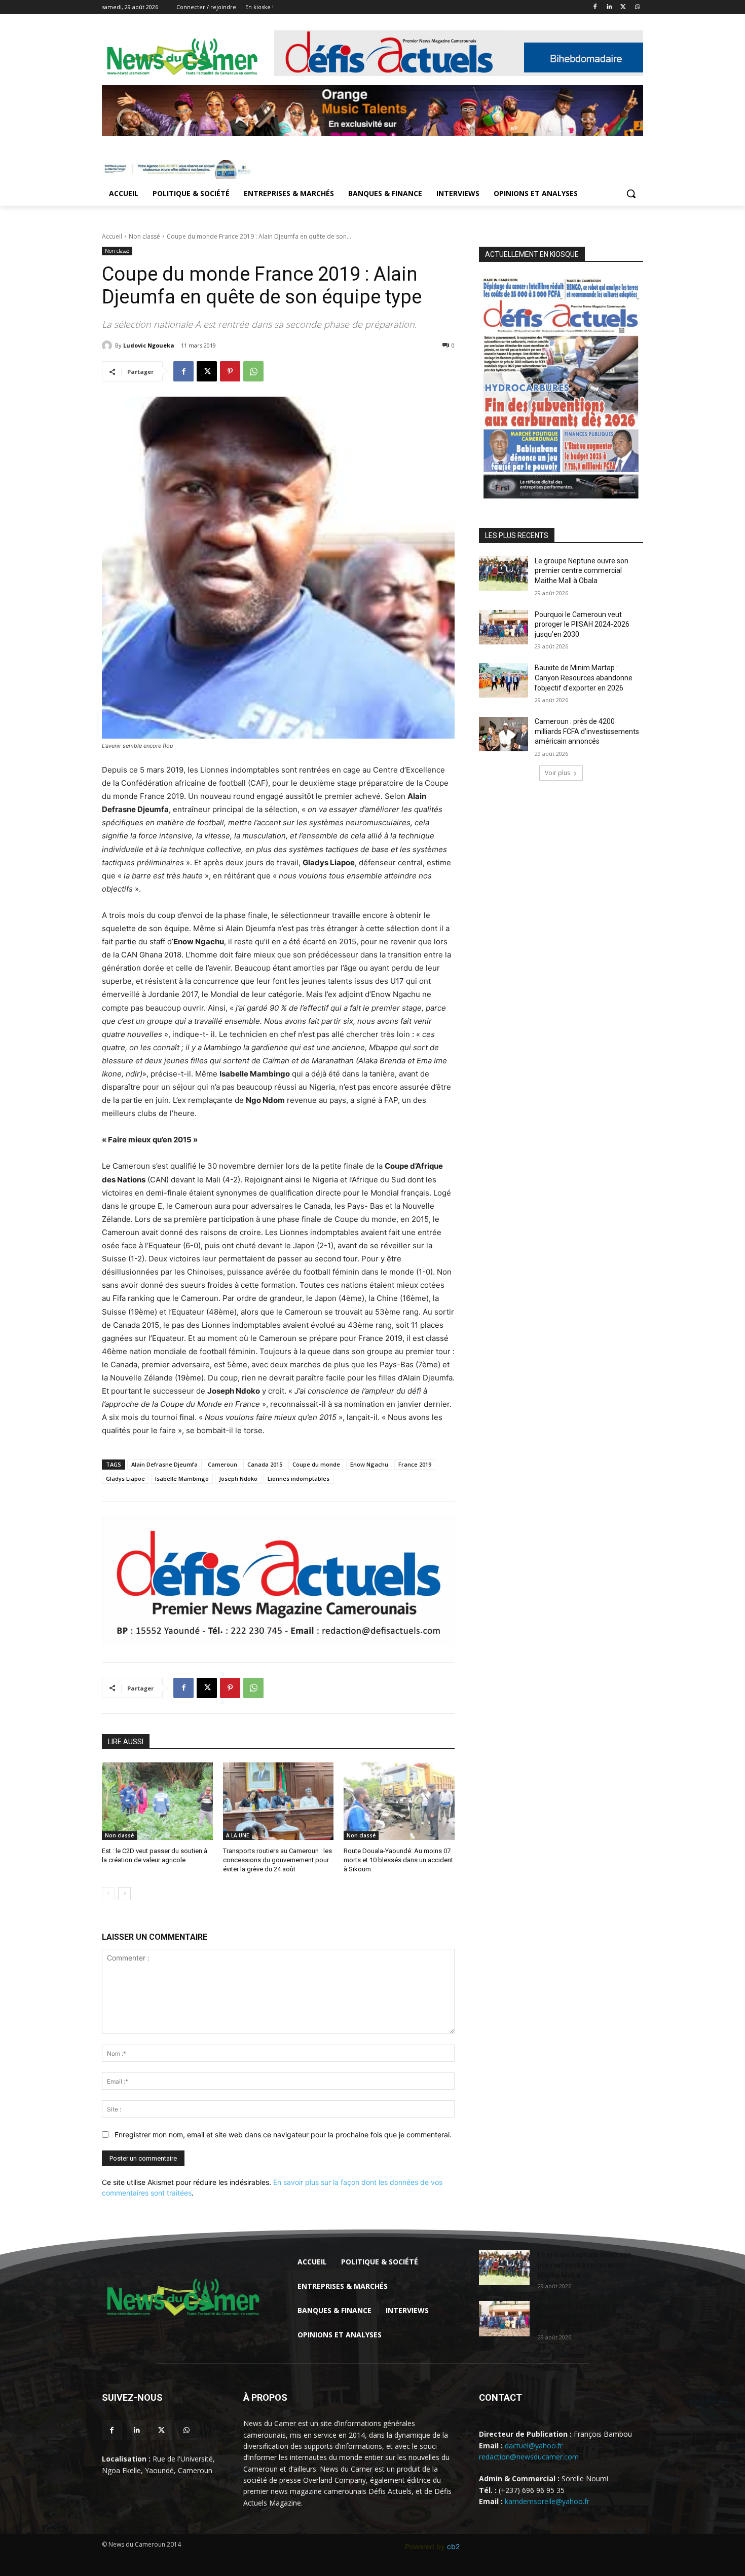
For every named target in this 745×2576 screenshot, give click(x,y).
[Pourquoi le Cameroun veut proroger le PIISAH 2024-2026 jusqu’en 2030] (504, 627)
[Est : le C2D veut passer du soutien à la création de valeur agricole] (157, 1801)
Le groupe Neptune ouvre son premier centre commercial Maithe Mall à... (585, 2265)
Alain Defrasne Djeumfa (164, 1464)
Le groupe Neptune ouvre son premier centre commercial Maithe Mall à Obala (582, 571)
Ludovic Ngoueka (149, 345)
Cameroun (222, 1464)
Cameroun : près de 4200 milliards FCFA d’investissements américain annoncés (587, 731)
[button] (631, 194)
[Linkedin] (609, 7)
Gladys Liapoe (125, 1478)
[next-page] (124, 1894)
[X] (623, 7)
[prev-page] (108, 1894)
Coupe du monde (316, 1464)
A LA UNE (237, 1835)
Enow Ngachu (369, 1464)
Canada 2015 (265, 1464)
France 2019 (415, 1464)
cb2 (453, 2546)
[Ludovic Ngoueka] (108, 345)
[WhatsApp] (637, 7)
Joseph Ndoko (238, 1478)
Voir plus (557, 773)
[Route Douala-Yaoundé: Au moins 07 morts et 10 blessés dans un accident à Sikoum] (399, 1801)
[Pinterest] (230, 371)
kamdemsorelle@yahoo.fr (547, 2501)
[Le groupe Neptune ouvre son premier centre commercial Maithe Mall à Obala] (504, 573)
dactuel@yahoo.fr (534, 2446)
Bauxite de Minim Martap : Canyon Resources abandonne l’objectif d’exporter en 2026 (584, 678)
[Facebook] (595, 7)
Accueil (112, 236)
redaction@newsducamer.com (529, 2457)
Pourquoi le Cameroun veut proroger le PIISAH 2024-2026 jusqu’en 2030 (582, 624)
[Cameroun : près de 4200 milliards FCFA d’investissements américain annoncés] (504, 734)
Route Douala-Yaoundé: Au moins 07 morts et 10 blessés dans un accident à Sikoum (398, 1860)
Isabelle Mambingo (182, 1478)
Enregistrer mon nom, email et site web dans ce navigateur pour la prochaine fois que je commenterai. (283, 2135)
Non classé (144, 236)
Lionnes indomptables (299, 1478)
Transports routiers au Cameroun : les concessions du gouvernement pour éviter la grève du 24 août (277, 1860)
